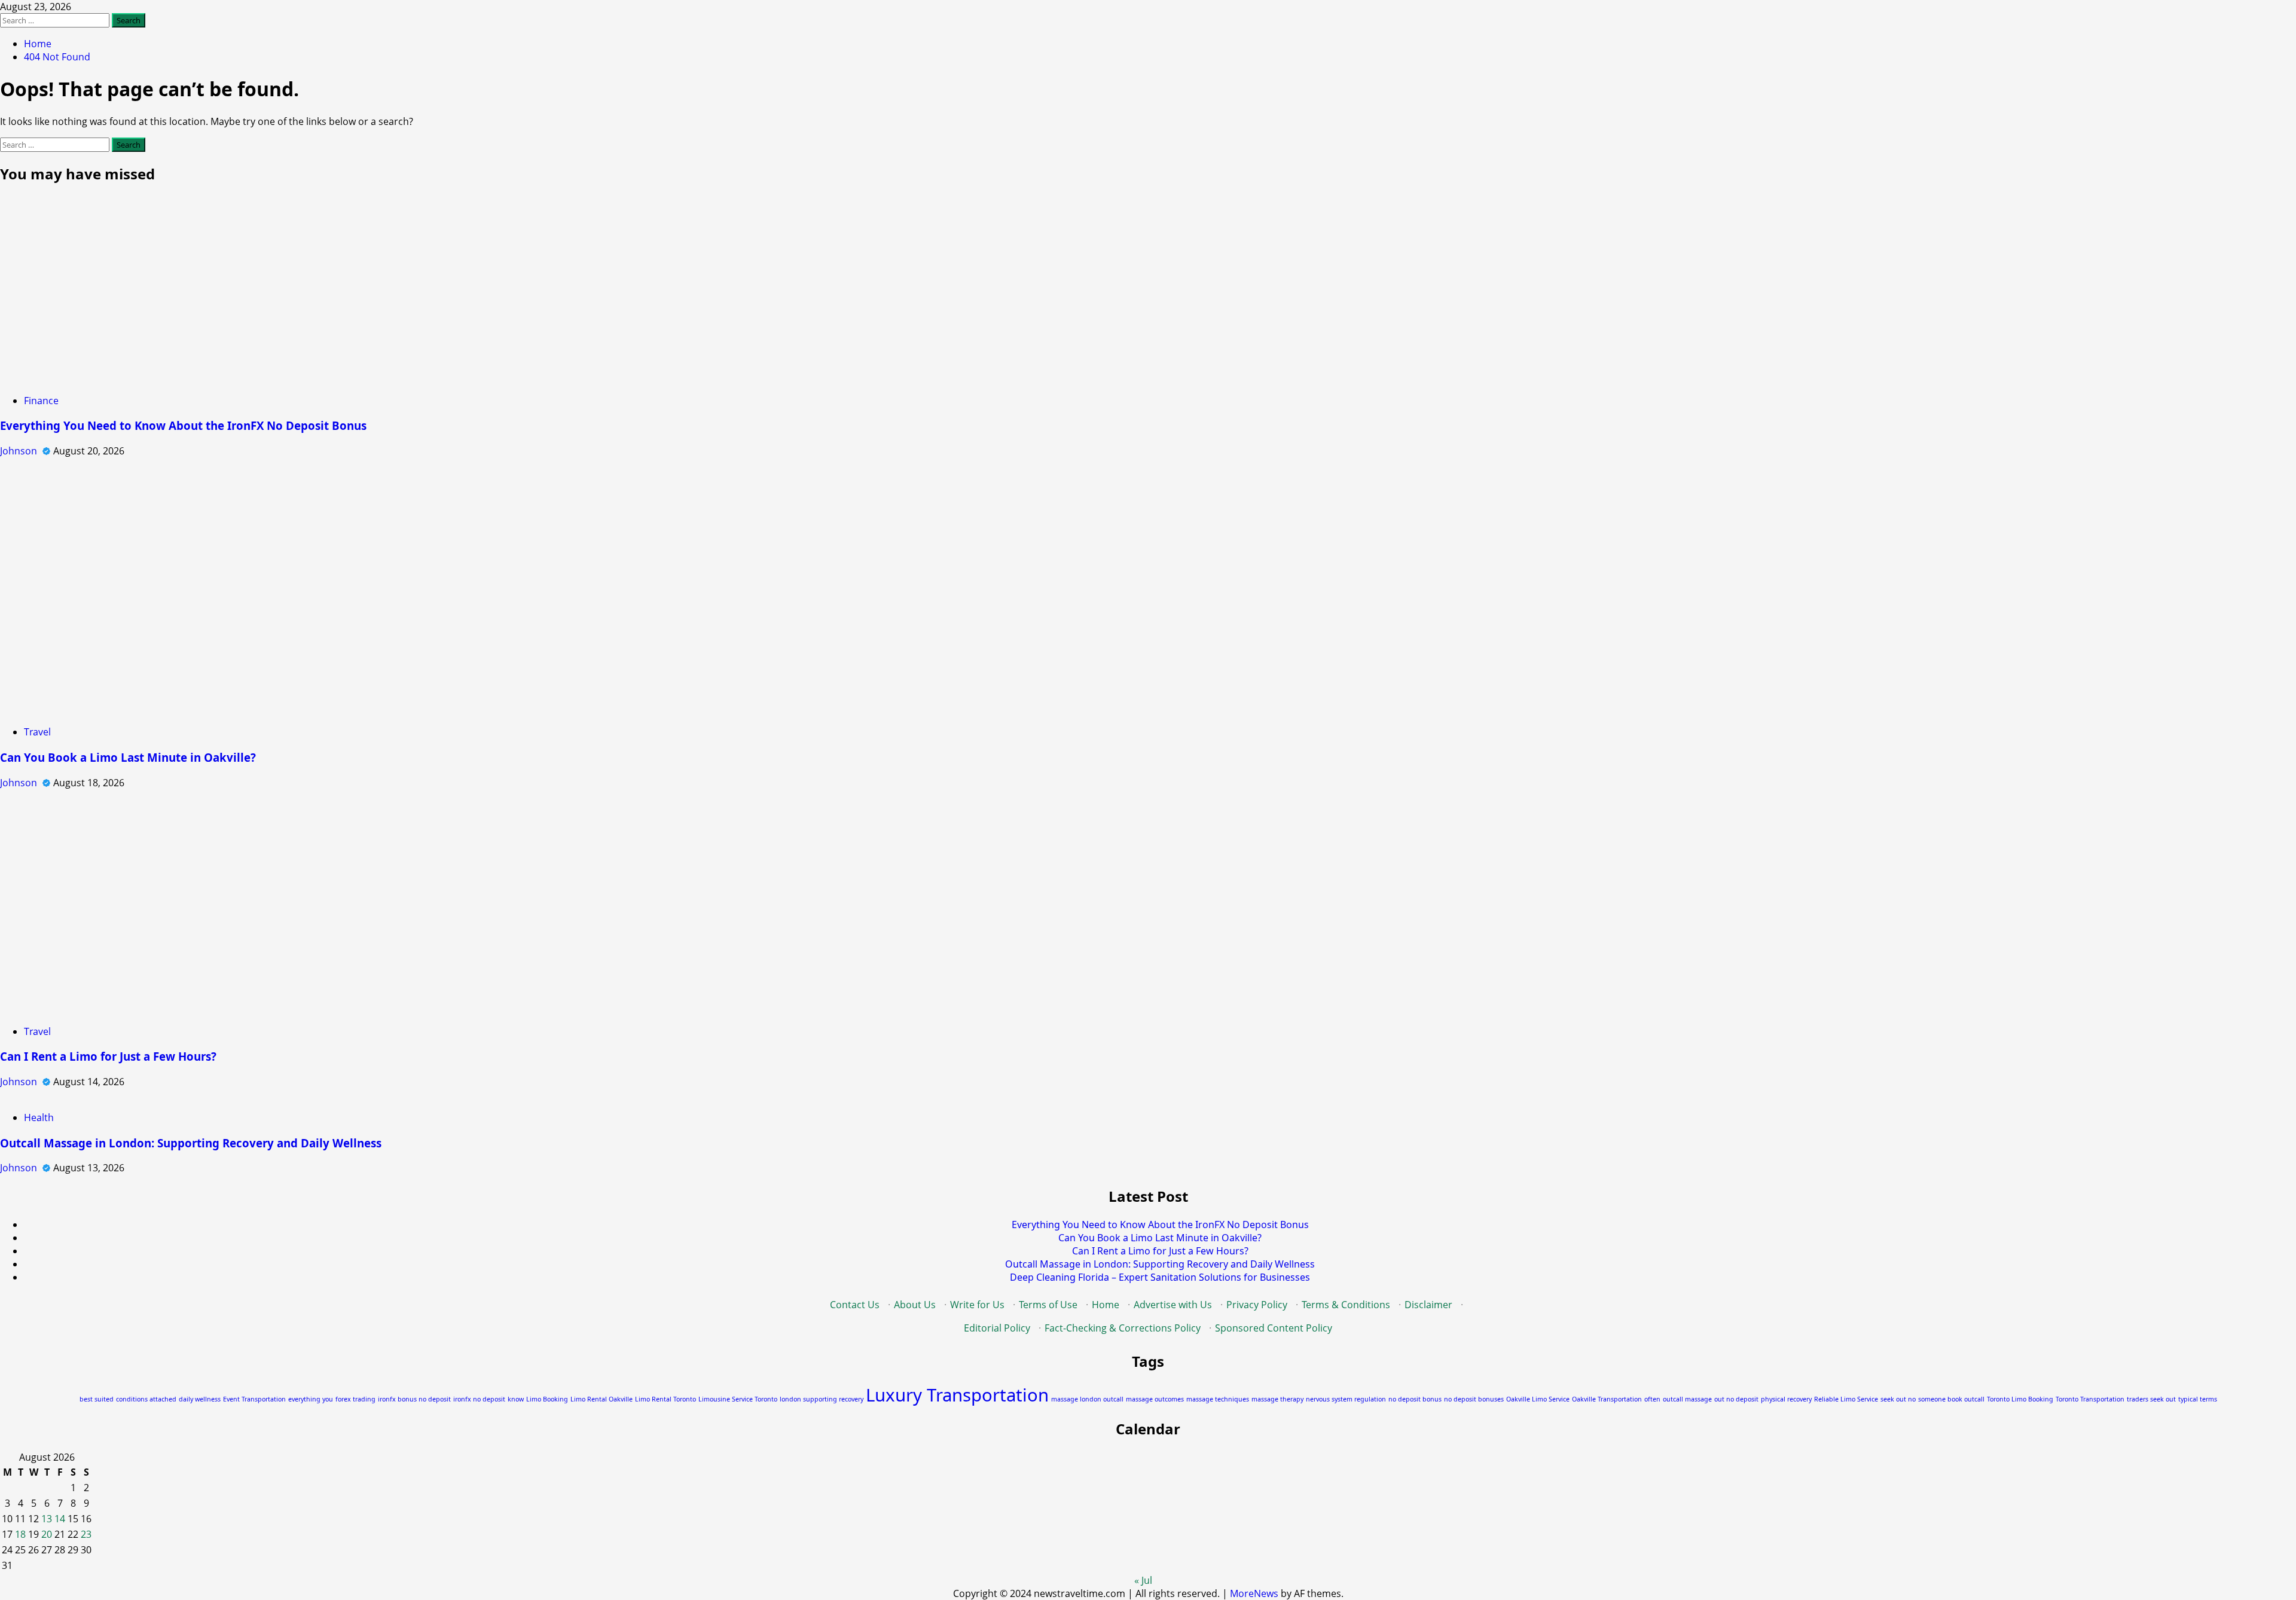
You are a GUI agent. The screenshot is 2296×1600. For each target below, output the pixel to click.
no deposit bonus (1415, 1399)
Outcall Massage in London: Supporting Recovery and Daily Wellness (191, 1143)
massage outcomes (1155, 1399)
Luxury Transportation (957, 1395)
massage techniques (1218, 1399)
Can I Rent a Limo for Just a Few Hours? (108, 1056)
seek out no (1898, 1399)
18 (20, 1534)
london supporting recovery (822, 1399)
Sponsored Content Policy (1274, 1328)
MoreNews (1254, 1593)
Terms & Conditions (1346, 1305)
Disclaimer (1428, 1305)
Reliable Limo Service (1846, 1399)
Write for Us (977, 1305)
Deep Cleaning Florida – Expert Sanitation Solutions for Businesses (1160, 1277)
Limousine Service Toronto (738, 1399)
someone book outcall (1951, 1399)
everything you (311, 1399)
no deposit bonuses (1474, 1399)
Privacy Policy (1257, 1305)
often (1652, 1399)
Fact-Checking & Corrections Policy (1123, 1328)
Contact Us (855, 1305)
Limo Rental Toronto (665, 1399)
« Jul (1143, 1580)
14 (60, 1519)
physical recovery (1786, 1399)
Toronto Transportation (2090, 1399)
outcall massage (1687, 1399)
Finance (41, 401)
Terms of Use (1048, 1305)
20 (47, 1534)
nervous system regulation (1346, 1399)
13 (47, 1519)
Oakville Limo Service (1538, 1399)
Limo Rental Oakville (602, 1399)
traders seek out (2151, 1399)
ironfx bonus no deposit (414, 1399)
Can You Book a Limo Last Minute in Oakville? (128, 757)
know (516, 1399)
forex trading (355, 1399)
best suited (97, 1399)
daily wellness (200, 1399)
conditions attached (146, 1399)
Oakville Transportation (1607, 1399)
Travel (37, 732)
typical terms (2198, 1399)
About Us (915, 1305)
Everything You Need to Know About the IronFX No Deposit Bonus (183, 425)
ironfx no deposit (479, 1399)
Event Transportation (254, 1399)
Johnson (20, 451)
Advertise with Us (1173, 1305)
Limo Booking (547, 1399)
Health (39, 1117)
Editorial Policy (997, 1328)
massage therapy (1277, 1399)
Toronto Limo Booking (2020, 1399)
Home (1106, 1305)
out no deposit (1736, 1399)
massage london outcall (1087, 1399)
